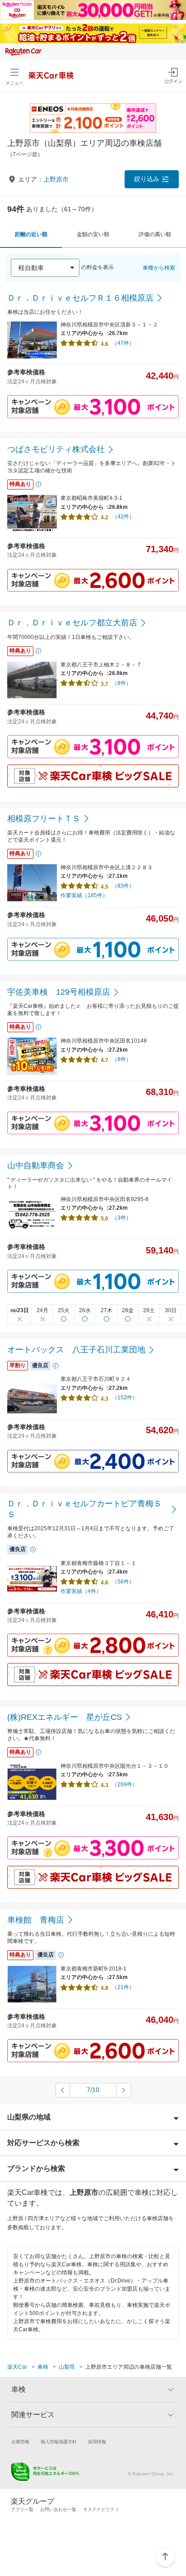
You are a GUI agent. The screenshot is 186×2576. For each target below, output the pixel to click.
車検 (43, 2367)
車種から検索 (159, 268)
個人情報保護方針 (59, 2442)
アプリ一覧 (22, 2509)
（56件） (123, 1582)
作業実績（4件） (81, 1591)
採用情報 (97, 2442)
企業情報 (20, 2442)
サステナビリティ (101, 2509)
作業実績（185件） (84, 895)
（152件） (125, 1397)
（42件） (123, 517)
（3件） (122, 1218)
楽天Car (17, 2367)
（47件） (123, 343)
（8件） (122, 683)
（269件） (125, 1784)
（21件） (123, 1987)
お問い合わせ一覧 (58, 2509)
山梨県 (67, 2367)
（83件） (123, 886)
